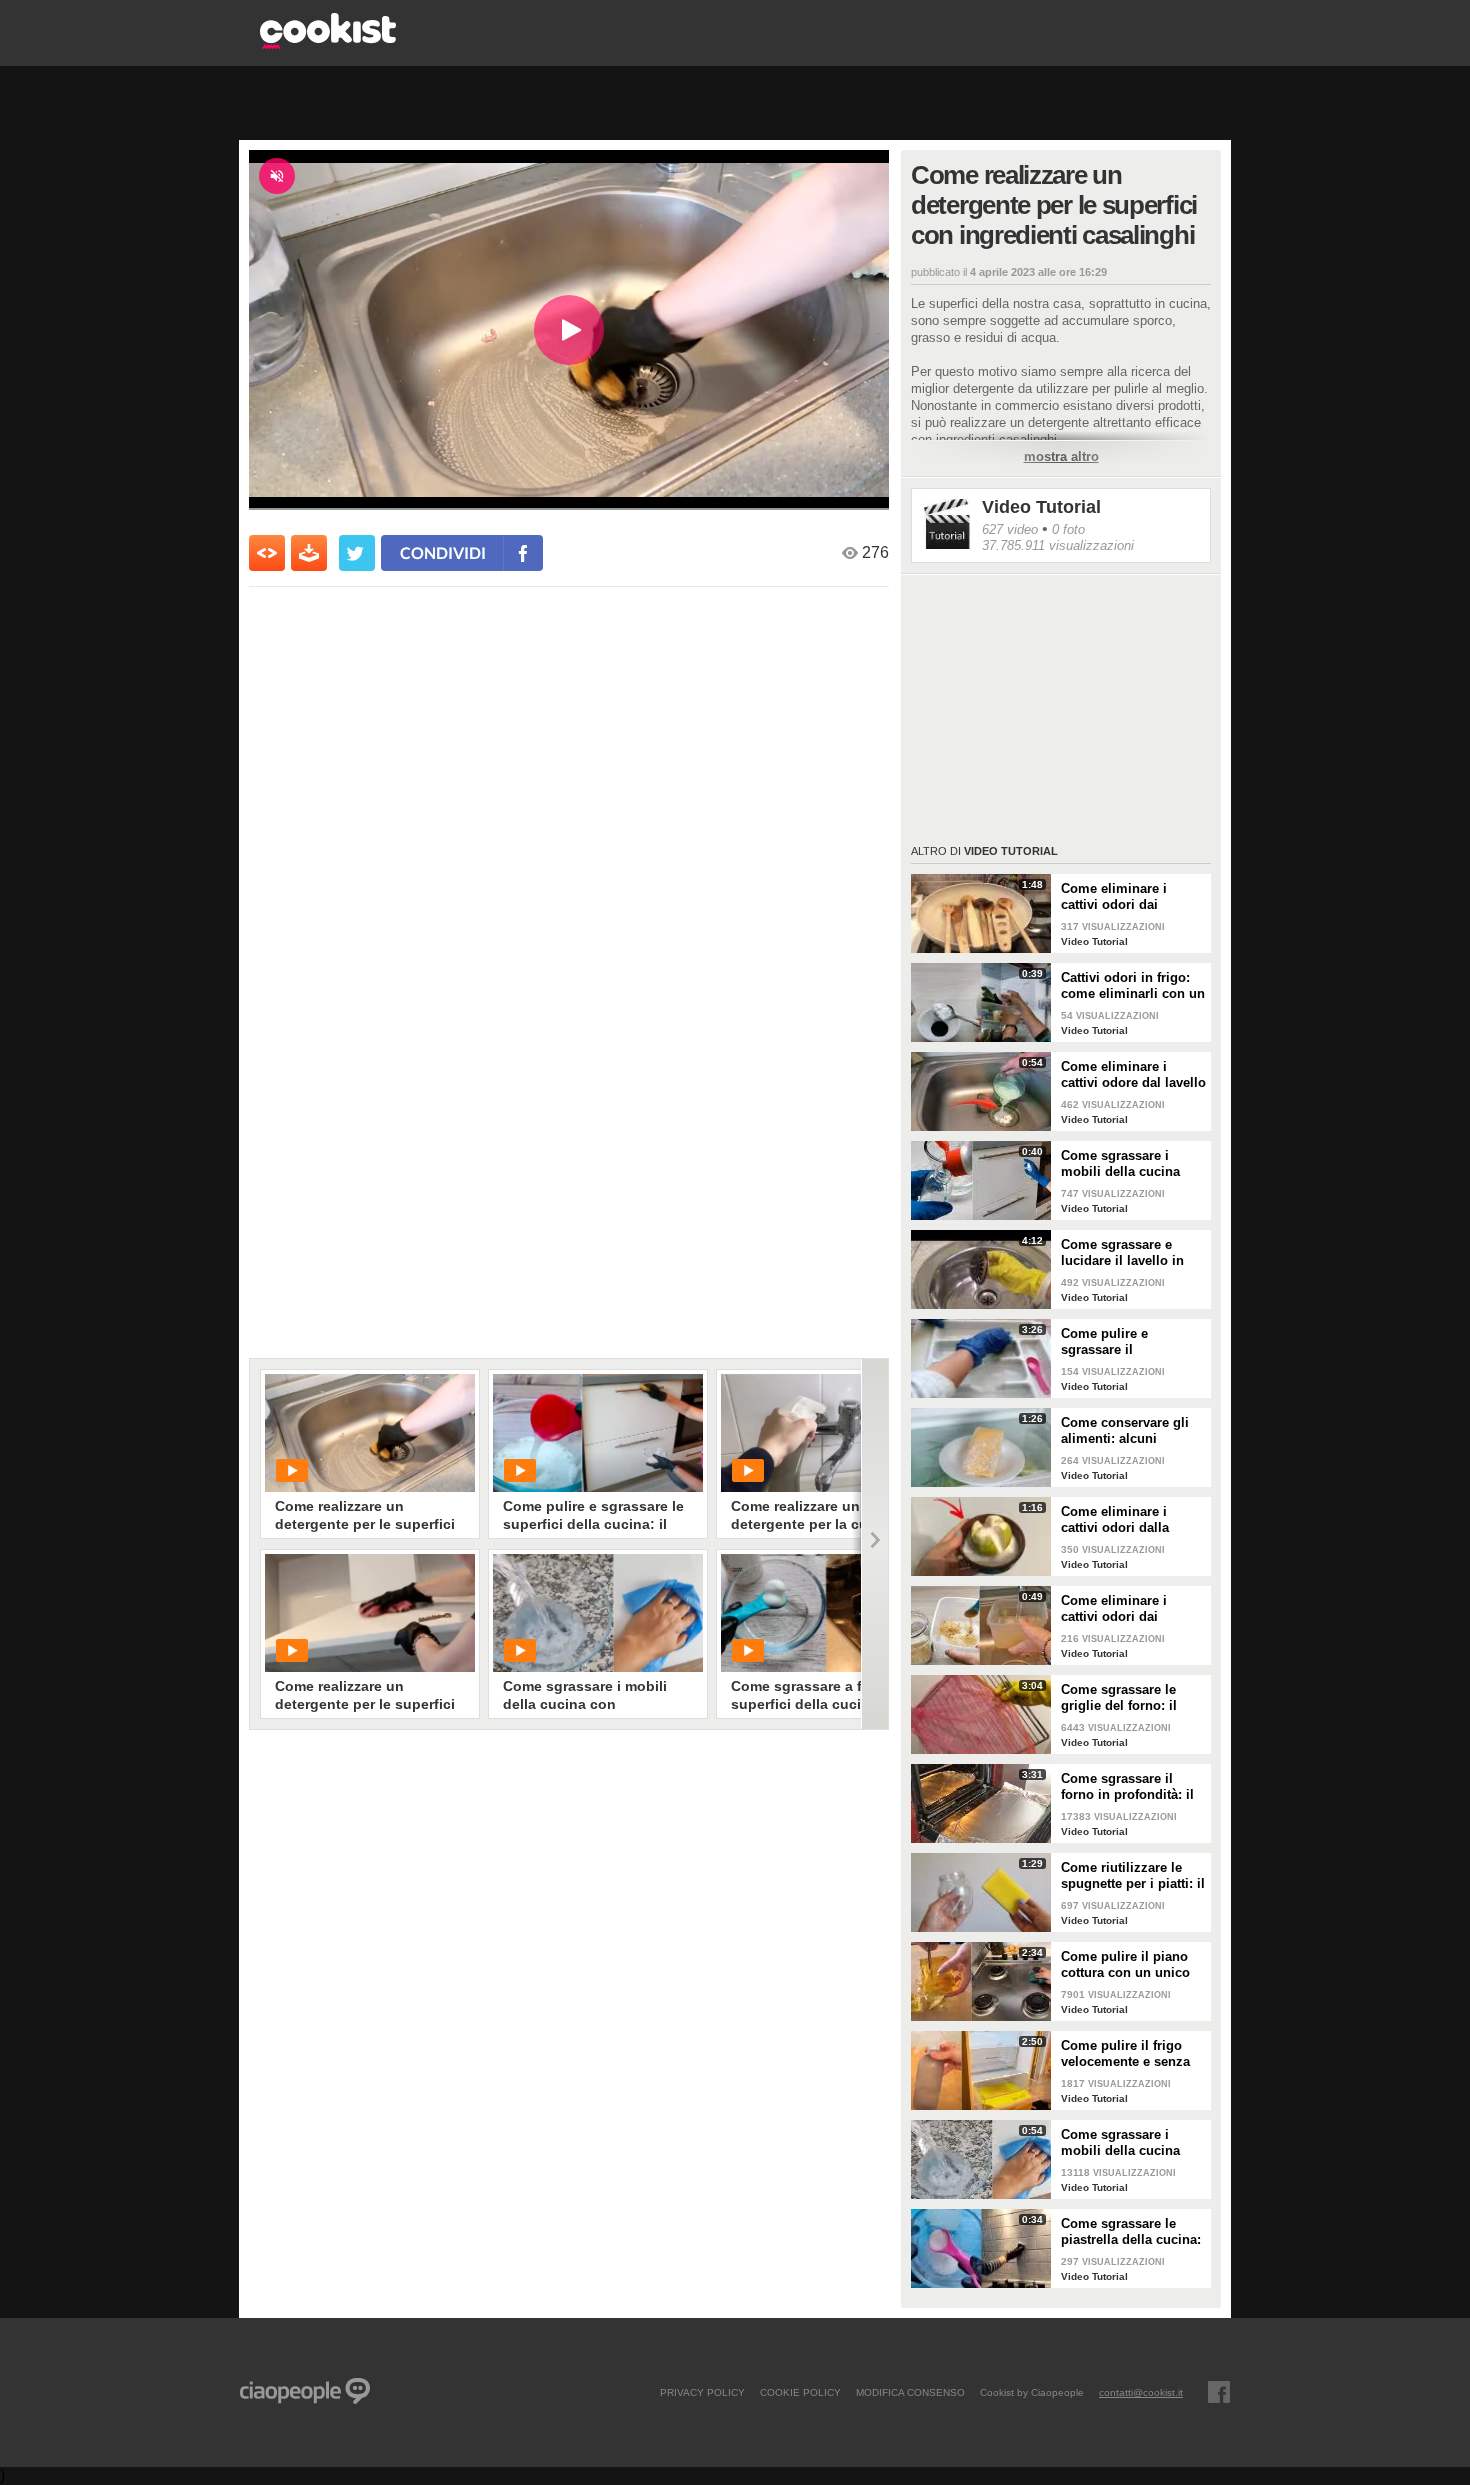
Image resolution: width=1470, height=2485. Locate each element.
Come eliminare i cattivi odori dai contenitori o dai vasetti (1114, 1609)
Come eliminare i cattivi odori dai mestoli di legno (1114, 897)
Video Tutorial (1041, 507)
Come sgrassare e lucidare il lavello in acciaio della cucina (1122, 1253)
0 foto (1068, 529)
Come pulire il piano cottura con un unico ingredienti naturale (1125, 1965)
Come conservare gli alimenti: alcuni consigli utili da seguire (1125, 1431)
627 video (1010, 529)
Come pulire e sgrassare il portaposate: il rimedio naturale (1131, 1342)
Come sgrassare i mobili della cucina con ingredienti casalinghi (1120, 2143)
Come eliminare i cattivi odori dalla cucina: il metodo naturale (1115, 1520)
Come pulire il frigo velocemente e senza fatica (1125, 2054)
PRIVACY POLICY (702, 2392)
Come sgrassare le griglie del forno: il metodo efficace (1119, 1698)
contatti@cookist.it (1141, 2392)
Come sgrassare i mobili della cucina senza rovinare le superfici (1120, 1164)
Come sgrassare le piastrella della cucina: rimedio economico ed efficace (1131, 2232)
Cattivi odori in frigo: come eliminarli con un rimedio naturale (1133, 986)
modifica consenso (910, 2392)
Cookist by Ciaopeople (1032, 2392)
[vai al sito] (328, 43)
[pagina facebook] (1219, 2392)
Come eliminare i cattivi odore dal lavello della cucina (1133, 1075)
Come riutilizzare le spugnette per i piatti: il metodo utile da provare (1133, 1876)
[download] (309, 553)
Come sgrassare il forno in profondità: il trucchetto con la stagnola (1127, 1787)
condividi (443, 552)
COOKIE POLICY (800, 2392)
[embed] (267, 553)
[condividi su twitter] (357, 553)
